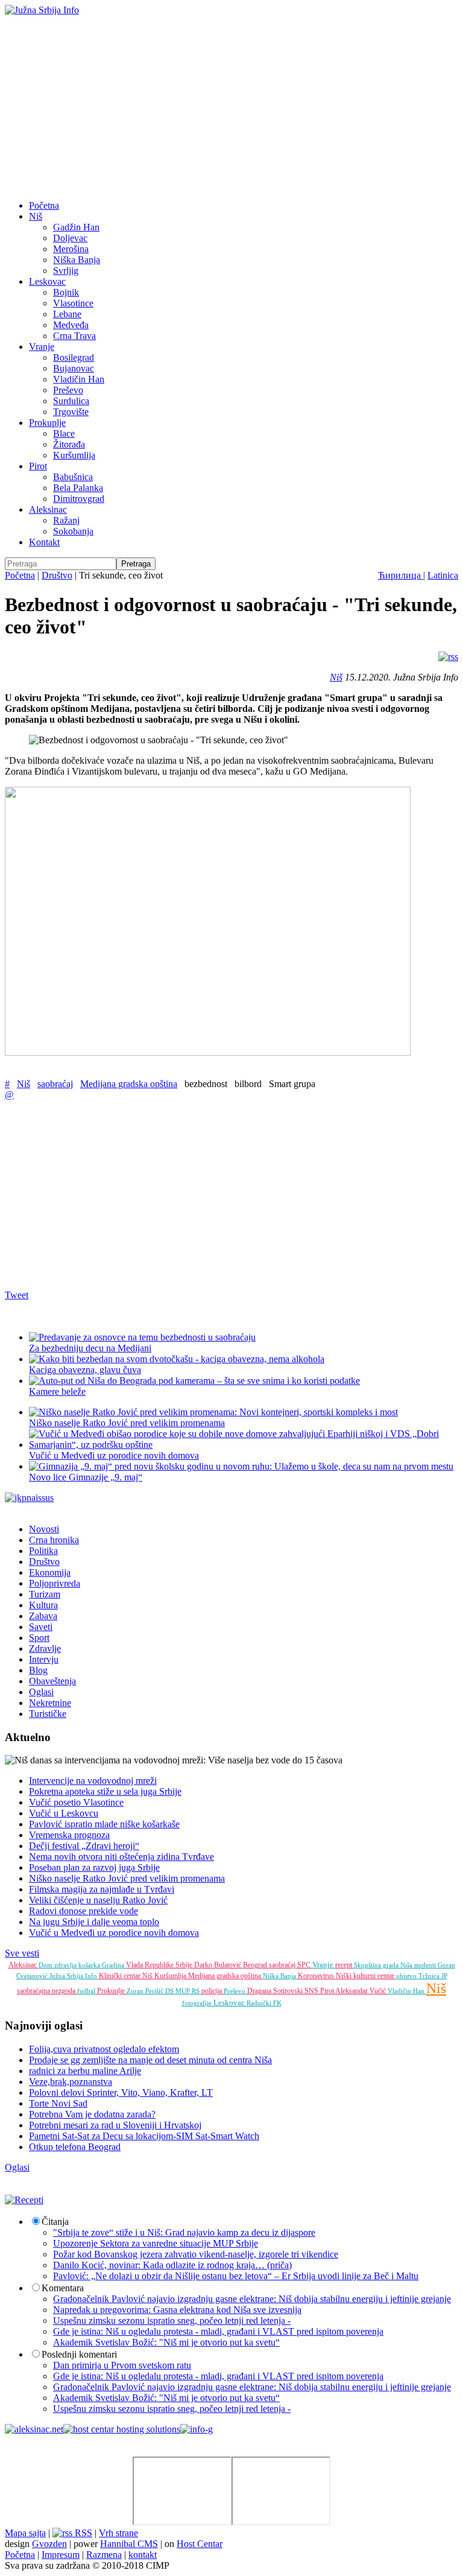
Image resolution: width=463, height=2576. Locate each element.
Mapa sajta (25, 2533)
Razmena (104, 2555)
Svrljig (66, 271)
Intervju (44, 1659)
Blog (38, 1670)
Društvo (57, 575)
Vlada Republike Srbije (160, 1965)
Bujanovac (74, 368)
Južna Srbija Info (74, 1976)
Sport (39, 1638)
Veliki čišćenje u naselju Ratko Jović (98, 1900)
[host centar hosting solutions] (122, 2429)
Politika (43, 1551)
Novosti (44, 1529)
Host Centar (200, 2544)
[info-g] (197, 2429)
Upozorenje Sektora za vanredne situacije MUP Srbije (156, 2243)
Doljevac (70, 238)
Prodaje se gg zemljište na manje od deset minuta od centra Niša (150, 2060)
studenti (426, 1965)
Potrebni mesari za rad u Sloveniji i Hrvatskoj (115, 2125)
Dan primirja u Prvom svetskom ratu (122, 2365)
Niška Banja (77, 260)
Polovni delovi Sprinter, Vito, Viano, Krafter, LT (121, 2092)
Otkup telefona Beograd (75, 2147)
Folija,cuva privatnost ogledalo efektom (104, 2049)
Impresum (61, 2555)
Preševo (68, 390)
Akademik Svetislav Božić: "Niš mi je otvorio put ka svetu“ (166, 2342)
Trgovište (71, 412)
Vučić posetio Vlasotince (76, 1802)
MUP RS (188, 1991)
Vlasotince (73, 303)
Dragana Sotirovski (276, 1991)
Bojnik (66, 292)
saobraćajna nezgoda (47, 1991)
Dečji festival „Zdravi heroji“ (84, 1846)
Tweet (17, 1295)
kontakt (143, 2555)
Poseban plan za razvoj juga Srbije (94, 1867)
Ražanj (66, 520)
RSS (82, 2533)
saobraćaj (55, 1084)
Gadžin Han (76, 227)
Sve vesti (22, 1953)
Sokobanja (73, 531)
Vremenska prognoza (69, 1835)
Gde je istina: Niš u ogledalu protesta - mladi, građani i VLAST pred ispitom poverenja (218, 2331)
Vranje (42, 347)
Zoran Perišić (146, 1991)
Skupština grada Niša (384, 1965)
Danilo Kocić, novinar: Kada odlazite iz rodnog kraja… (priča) (172, 2265)
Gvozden (49, 2544)
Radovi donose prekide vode (83, 1911)
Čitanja (55, 2222)
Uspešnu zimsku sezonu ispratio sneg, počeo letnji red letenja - (172, 2321)
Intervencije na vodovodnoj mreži (93, 1781)
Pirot (38, 466)
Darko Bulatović (219, 1965)
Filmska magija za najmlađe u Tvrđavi (102, 1889)
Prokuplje (47, 423)
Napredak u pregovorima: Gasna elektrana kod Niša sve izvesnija (177, 2310)
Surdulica (71, 401)
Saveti (41, 1627)
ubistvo (407, 1976)
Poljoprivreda (55, 1583)
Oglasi (41, 1692)
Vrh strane (118, 2533)
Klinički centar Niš (127, 1976)
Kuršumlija (74, 455)
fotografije (198, 2003)
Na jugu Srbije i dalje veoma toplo (94, 1922)
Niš (36, 216)
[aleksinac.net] (34, 2429)
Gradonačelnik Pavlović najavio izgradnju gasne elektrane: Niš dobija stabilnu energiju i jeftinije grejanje (252, 2299)
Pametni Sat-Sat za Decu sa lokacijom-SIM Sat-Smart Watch (144, 2136)
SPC (305, 1965)
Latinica (443, 575)
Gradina (114, 1965)
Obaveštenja (52, 1681)
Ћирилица (401, 575)
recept (345, 1965)
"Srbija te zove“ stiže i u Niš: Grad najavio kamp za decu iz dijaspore (184, 2232)
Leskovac (47, 281)
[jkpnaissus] (29, 1498)
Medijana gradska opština (129, 1084)
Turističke (48, 1714)
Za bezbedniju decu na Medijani (90, 1348)
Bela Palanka (78, 488)
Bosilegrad (74, 357)
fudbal (87, 1991)
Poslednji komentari (79, 2354)
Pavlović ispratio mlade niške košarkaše (104, 1824)
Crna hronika (54, 1540)
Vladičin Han (79, 379)
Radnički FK (264, 2003)
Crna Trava (74, 336)
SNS (312, 1991)
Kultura (43, 1605)
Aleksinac (48, 509)
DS (170, 1991)
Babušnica (73, 477)
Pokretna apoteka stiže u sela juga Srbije (105, 1791)
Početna (44, 205)
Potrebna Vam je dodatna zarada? (92, 2114)
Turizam (45, 1594)
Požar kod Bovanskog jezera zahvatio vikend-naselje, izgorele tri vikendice (196, 2254)
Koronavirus (317, 1976)
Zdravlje (45, 1648)
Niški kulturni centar (366, 1976)
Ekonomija (50, 1572)
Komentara (63, 2288)
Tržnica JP (433, 1976)
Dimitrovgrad (79, 499)
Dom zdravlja (58, 1965)
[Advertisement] (231, 106)
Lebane (67, 314)
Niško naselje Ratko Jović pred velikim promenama (127, 1423)
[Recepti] (24, 2200)
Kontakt (44, 542)
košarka (90, 1965)
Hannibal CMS (129, 2544)
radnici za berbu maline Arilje (85, 2071)
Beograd (256, 1965)
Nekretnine (50, 1703)
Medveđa (71, 325)
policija (213, 1991)
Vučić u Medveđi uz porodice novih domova (114, 1933)
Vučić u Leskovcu (64, 1813)
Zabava (43, 1616)
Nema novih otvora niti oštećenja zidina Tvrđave (121, 1857)
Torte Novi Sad (58, 2103)
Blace (64, 433)
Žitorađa (69, 444)
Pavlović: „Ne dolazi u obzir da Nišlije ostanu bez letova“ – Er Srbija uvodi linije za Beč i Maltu (236, 2276)
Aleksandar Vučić (361, 1991)
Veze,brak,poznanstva (71, 2082)
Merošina (71, 249)
